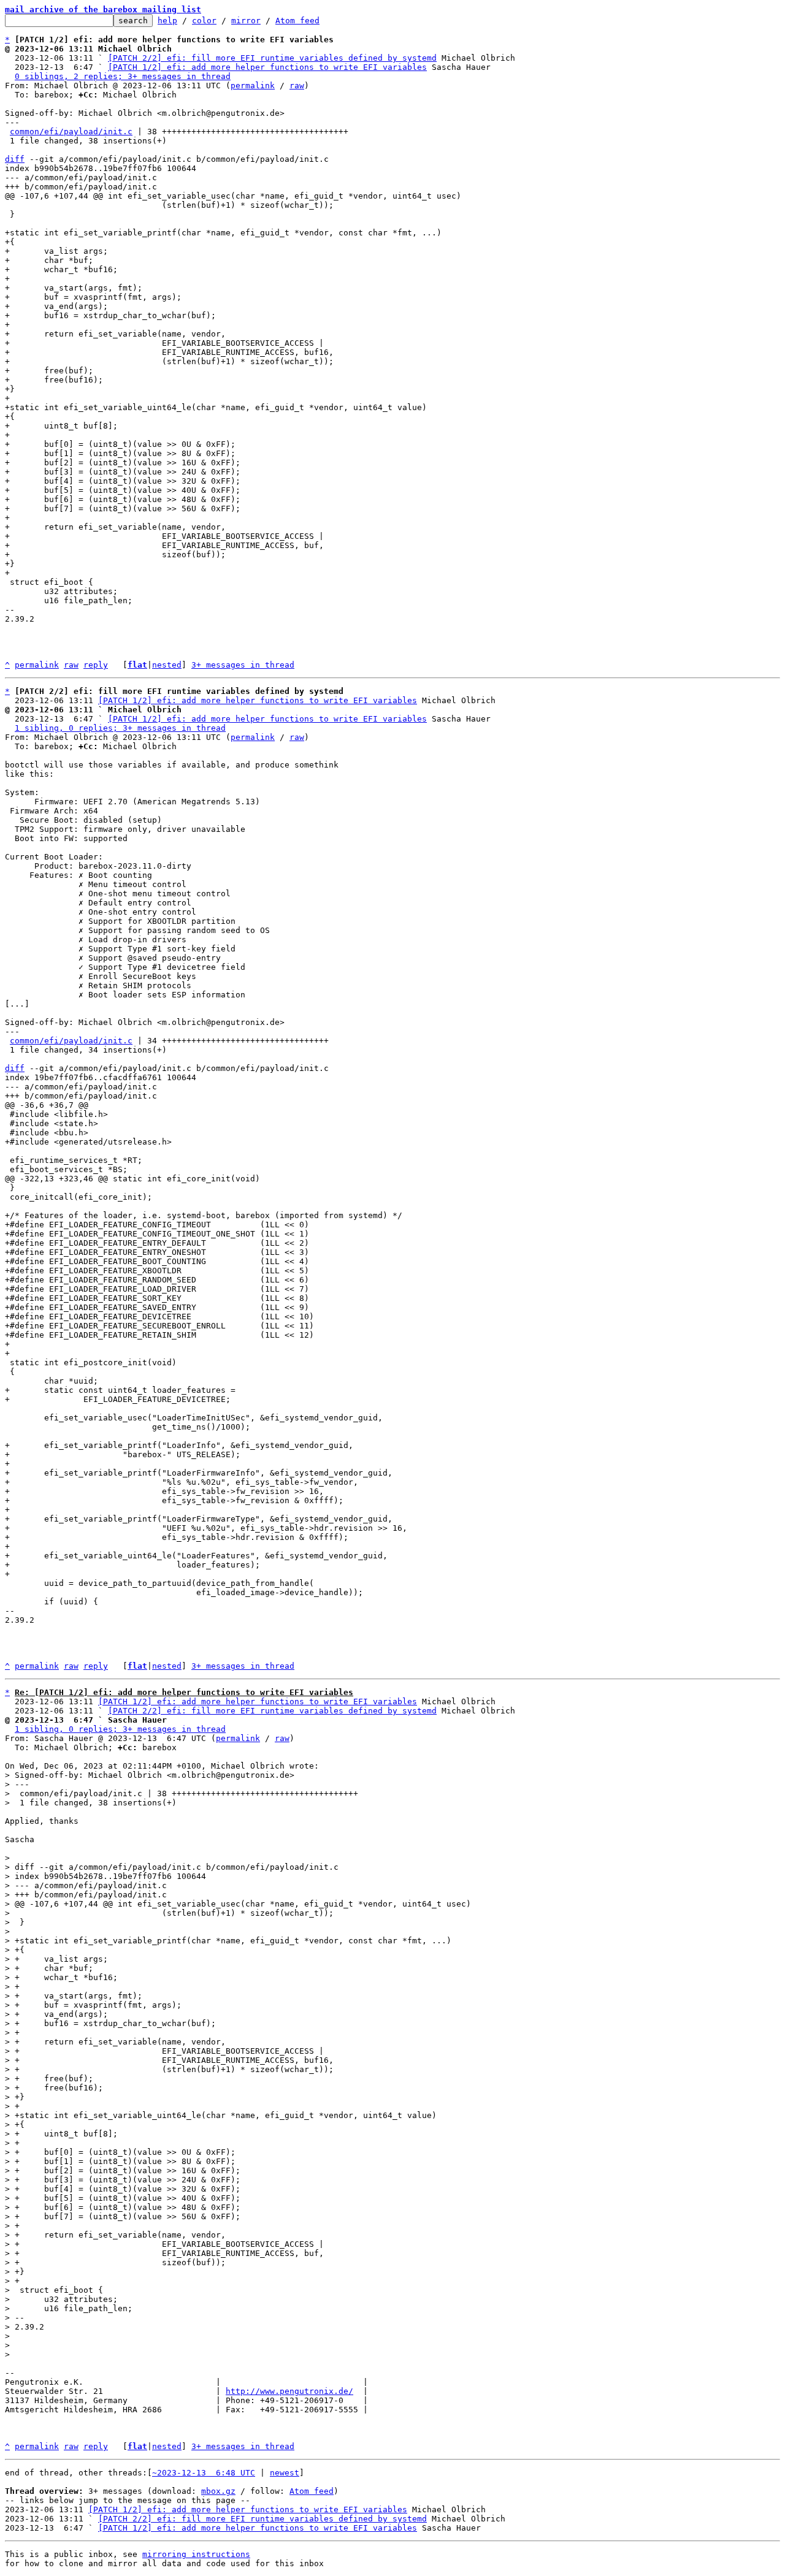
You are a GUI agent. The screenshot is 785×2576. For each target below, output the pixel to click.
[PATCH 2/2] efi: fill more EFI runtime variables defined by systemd (272, 58)
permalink (253, 86)
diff (15, 159)
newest (285, 2473)
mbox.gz (218, 2491)
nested (167, 665)
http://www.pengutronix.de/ (289, 2391)
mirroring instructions (196, 2554)
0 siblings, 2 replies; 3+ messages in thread (123, 76)
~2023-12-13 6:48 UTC (204, 2473)
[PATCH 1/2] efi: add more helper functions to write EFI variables (267, 67)
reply (96, 665)
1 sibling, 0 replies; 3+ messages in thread (120, 728)
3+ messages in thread (243, 665)
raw (297, 86)
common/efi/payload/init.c (71, 131)
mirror (246, 21)
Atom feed (297, 21)
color (204, 21)
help (167, 21)
